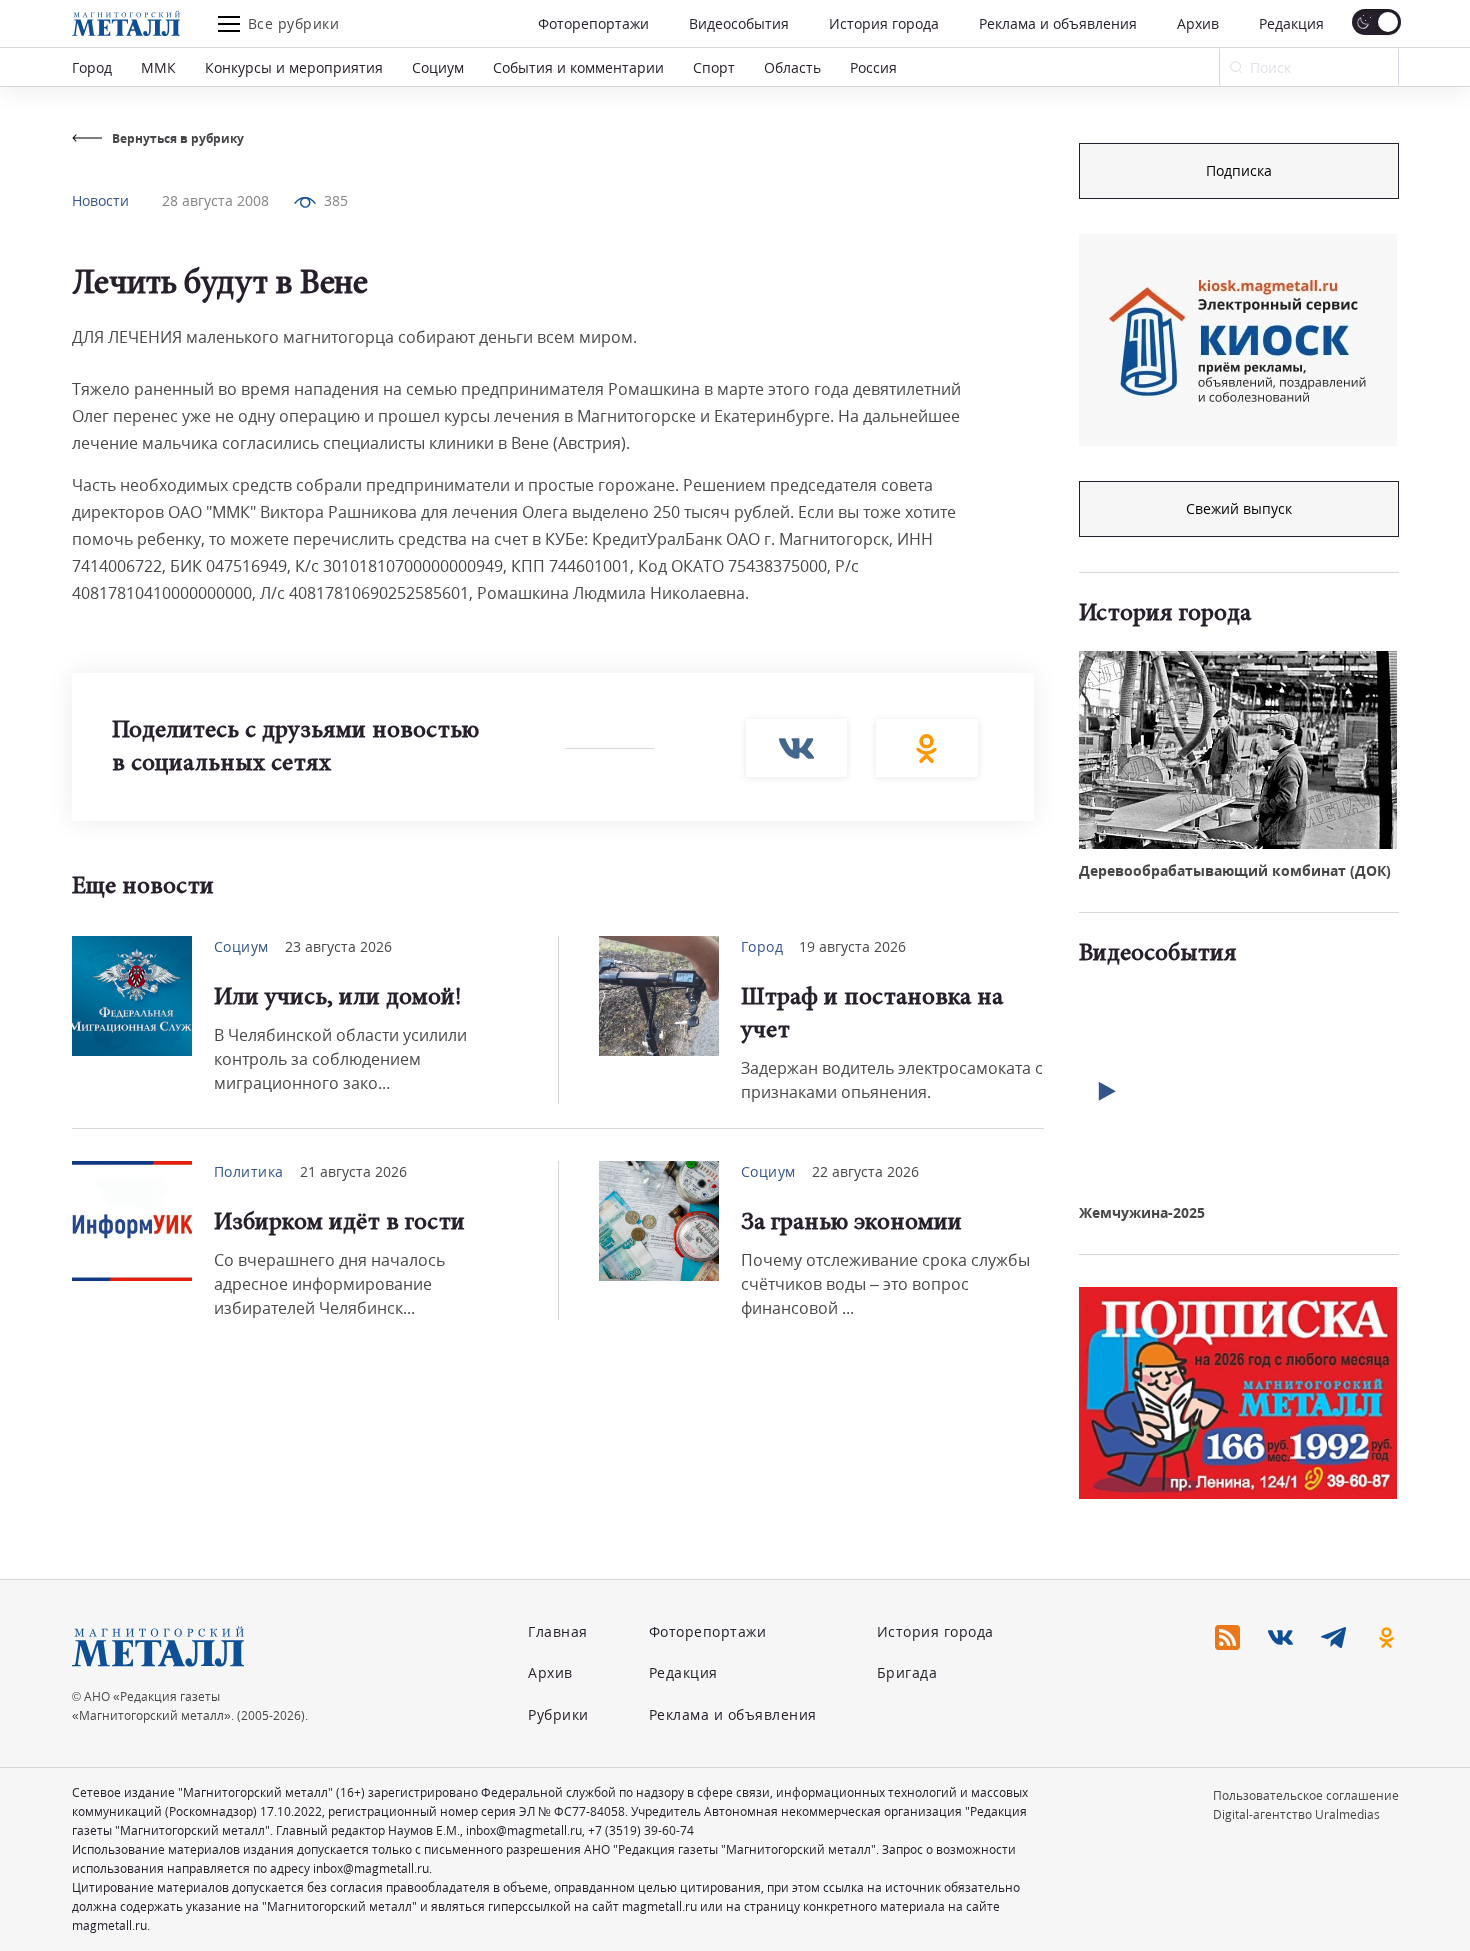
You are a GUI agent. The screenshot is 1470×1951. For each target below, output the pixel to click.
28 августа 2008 (215, 200)
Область (792, 67)
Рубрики (558, 1714)
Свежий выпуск (1239, 508)
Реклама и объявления (1058, 23)
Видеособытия (739, 23)
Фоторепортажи (593, 23)
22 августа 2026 (865, 1171)
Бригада (907, 1672)
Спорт (714, 67)
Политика (249, 1171)
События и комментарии (578, 67)
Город (92, 67)
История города (884, 23)
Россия (873, 67)
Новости (100, 200)
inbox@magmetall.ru (524, 1830)
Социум (438, 67)
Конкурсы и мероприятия (294, 67)
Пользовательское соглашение (1306, 1795)
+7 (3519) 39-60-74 (641, 1830)
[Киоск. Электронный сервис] (1238, 340)
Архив (1198, 23)
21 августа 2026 (353, 1171)
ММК (158, 67)
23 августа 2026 (338, 946)
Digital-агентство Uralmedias (1296, 1814)
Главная (558, 1631)
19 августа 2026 (852, 946)
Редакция (1291, 23)
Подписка (1239, 170)
